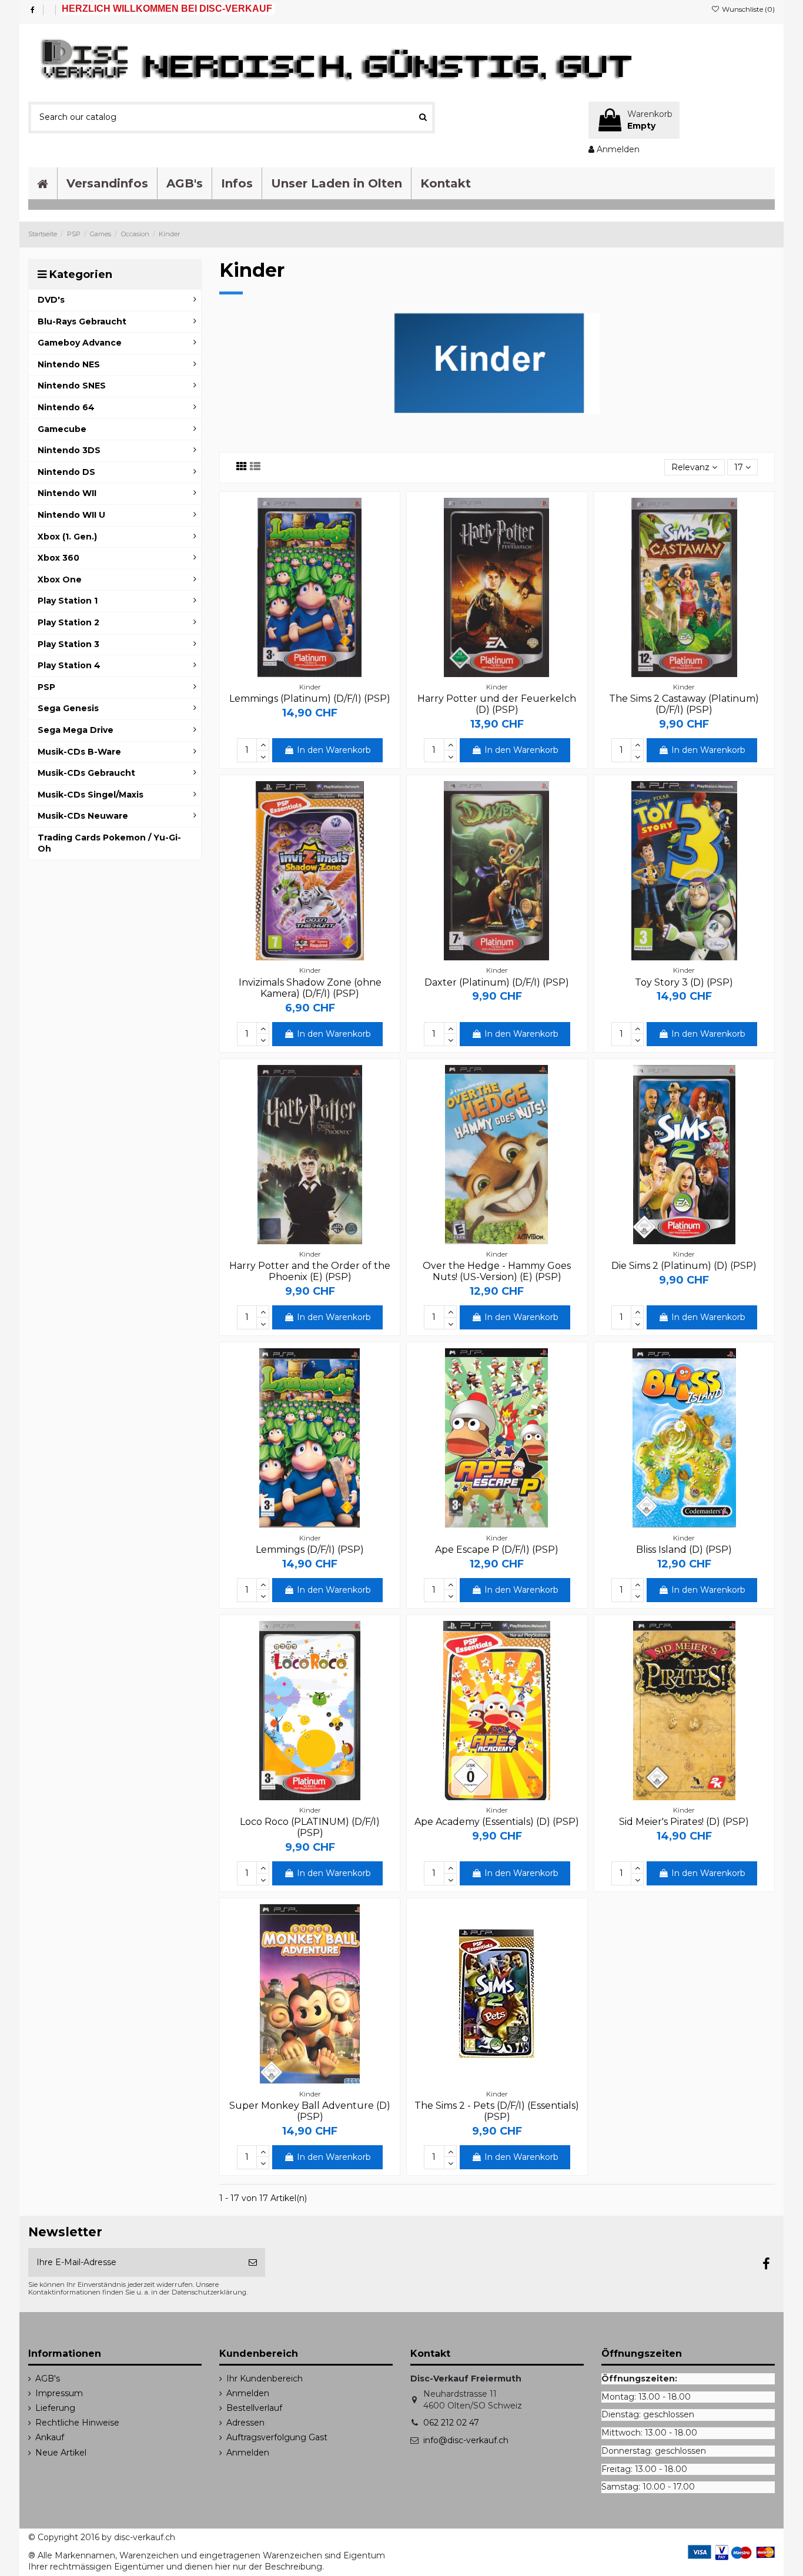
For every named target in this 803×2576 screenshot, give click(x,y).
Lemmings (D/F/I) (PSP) (310, 1550)
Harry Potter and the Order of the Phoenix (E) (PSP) (310, 1271)
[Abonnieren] (253, 2262)
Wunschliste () (747, 9)
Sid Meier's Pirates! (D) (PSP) (684, 1822)
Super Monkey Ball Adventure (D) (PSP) (310, 2111)
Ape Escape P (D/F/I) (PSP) (497, 1550)
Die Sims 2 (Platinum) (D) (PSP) (684, 1266)
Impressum (59, 2393)
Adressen (245, 2423)
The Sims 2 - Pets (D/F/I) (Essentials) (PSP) (497, 2111)
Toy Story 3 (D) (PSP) (684, 982)
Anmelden (248, 2393)
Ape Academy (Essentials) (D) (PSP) (497, 1822)
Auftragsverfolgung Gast (277, 2437)
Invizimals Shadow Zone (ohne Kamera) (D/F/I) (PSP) (310, 988)
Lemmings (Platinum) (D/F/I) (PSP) (310, 699)
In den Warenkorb (334, 750)
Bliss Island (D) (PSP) (684, 1550)
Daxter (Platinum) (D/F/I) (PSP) (497, 982)
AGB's (48, 2379)
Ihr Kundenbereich (265, 2379)
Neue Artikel (61, 2453)
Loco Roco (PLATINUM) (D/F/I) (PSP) (310, 1827)
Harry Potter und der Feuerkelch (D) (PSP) (497, 704)
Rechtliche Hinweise (77, 2423)
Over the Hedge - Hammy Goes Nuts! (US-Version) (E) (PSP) (497, 1271)
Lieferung (55, 2408)
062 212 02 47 (451, 2423)
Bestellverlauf (254, 2408)
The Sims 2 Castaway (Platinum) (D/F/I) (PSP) (684, 704)
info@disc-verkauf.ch (466, 2440)
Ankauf (50, 2437)
